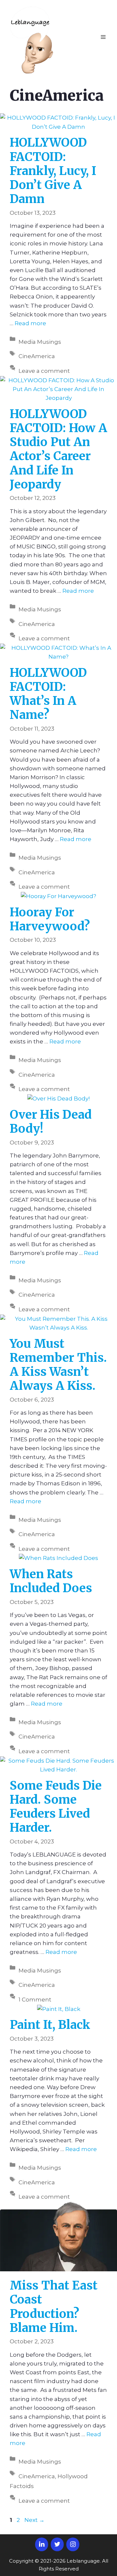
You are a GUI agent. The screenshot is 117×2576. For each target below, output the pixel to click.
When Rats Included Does (51, 1581)
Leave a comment (44, 371)
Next (34, 2520)
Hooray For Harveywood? (50, 919)
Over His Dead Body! (51, 1122)
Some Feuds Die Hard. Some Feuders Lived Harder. (56, 1807)
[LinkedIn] (42, 2544)
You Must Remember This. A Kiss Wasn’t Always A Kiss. (58, 1365)
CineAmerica (37, 356)
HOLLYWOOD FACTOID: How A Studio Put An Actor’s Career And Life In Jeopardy (58, 449)
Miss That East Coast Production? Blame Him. (54, 2307)
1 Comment (35, 2000)
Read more (30, 323)
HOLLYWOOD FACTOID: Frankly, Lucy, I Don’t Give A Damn (53, 171)
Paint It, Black (50, 2025)
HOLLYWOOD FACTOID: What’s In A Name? (48, 694)
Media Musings (40, 342)
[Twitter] (57, 2544)
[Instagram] (73, 2544)
